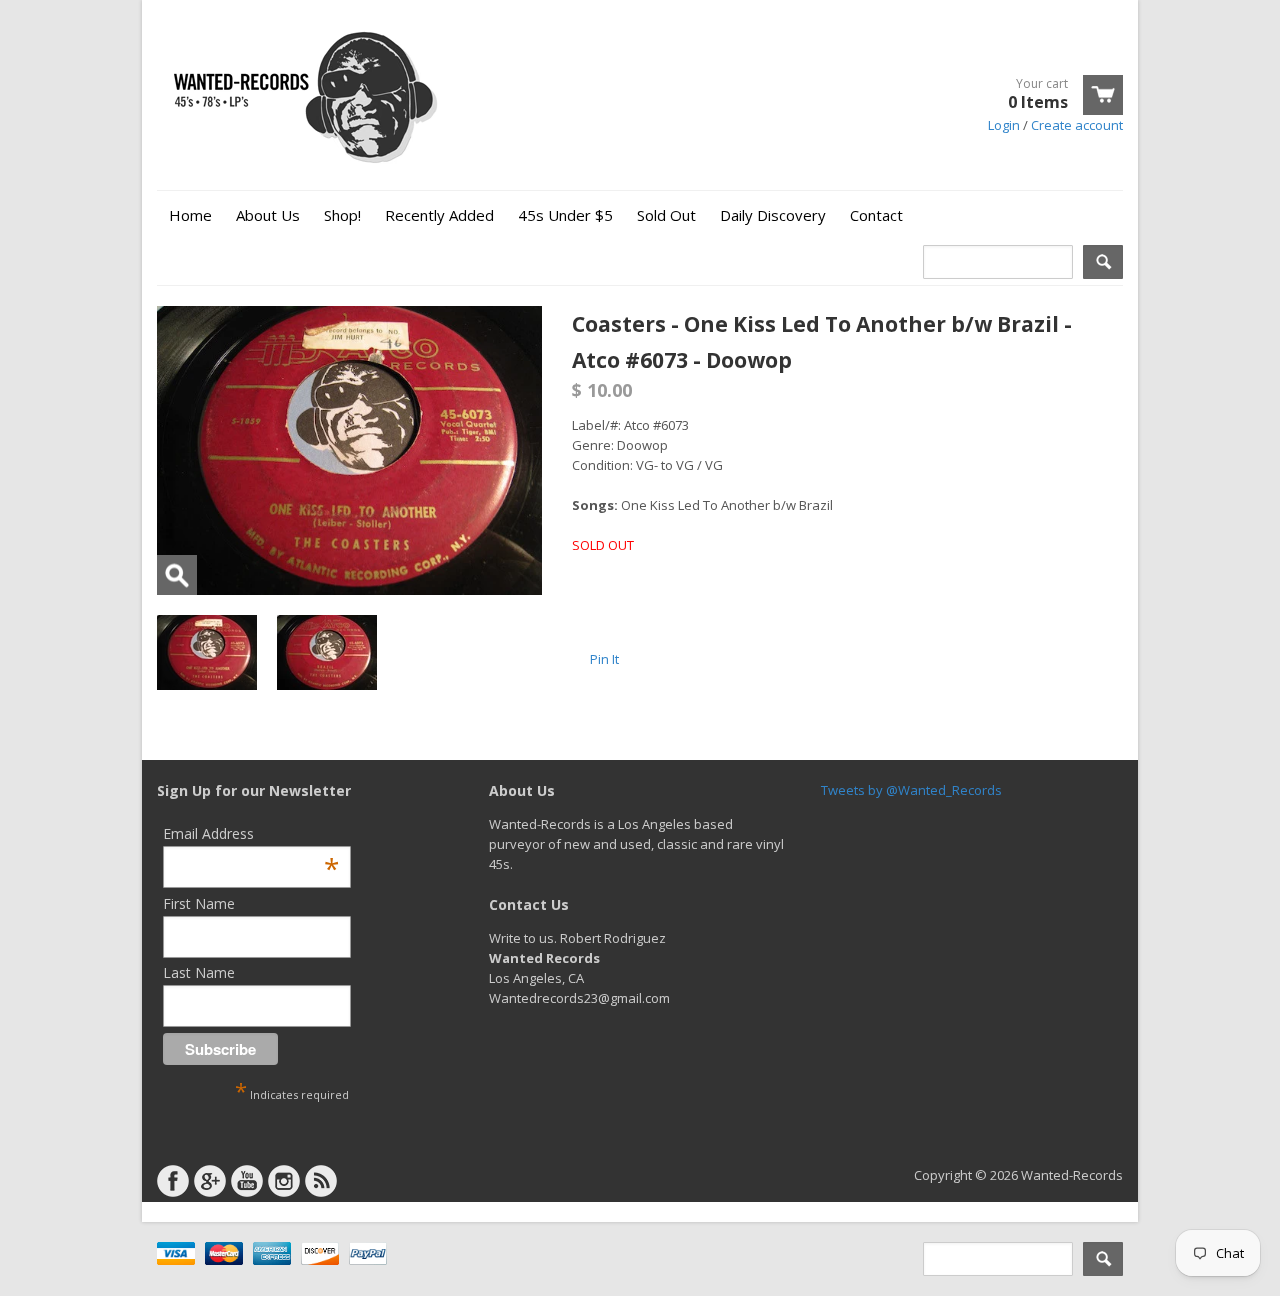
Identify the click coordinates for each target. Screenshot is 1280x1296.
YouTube (247, 1181)
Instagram (284, 1181)
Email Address (251, 833)
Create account (1077, 125)
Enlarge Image (177, 575)
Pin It (604, 659)
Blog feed (321, 1181)
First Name (199, 903)
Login (1004, 125)
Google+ (210, 1181)
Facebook (173, 1181)
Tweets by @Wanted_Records (911, 790)
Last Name (199, 972)
